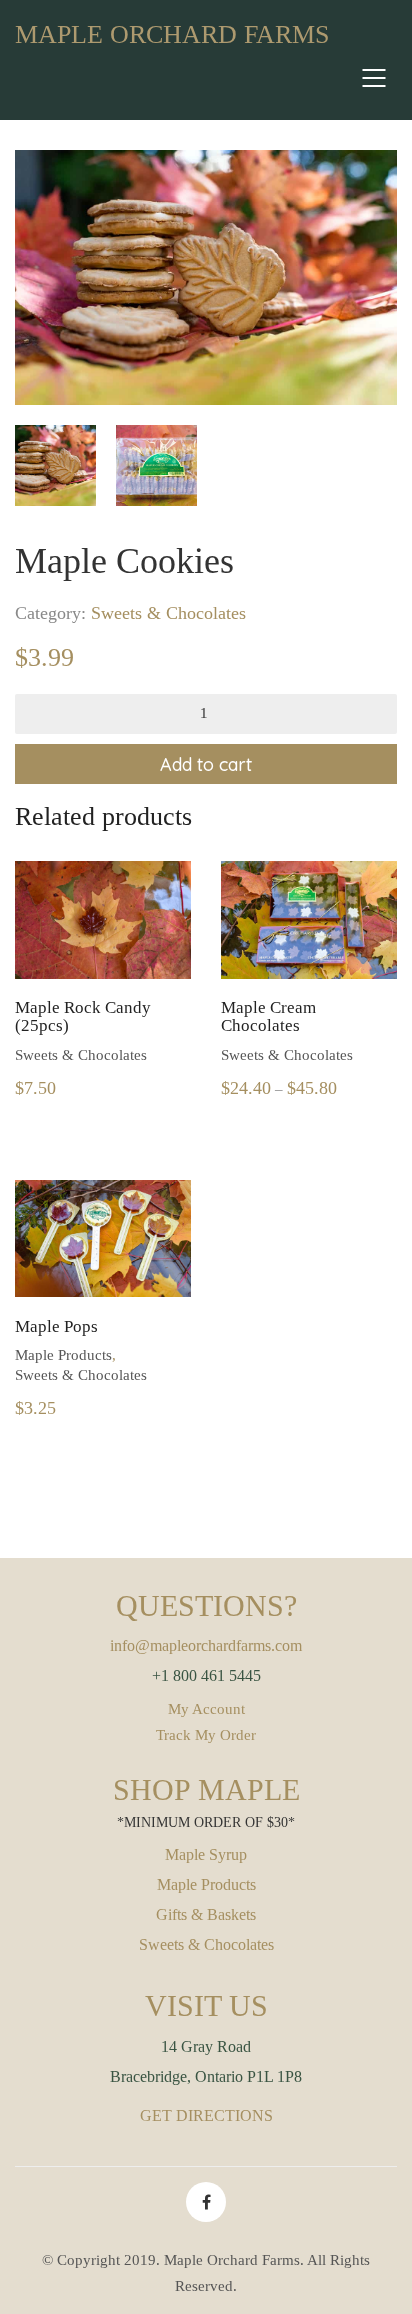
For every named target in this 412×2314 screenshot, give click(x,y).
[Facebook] (206, 2202)
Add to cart (206, 764)
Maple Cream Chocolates (268, 1017)
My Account (206, 1709)
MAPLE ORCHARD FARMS (172, 34)
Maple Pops (56, 1327)
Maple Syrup (206, 1854)
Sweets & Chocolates (168, 613)
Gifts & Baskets (206, 1914)
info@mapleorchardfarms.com (206, 1645)
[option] (206, 277)
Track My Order (206, 1735)
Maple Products (63, 1355)
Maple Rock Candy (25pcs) (83, 1017)
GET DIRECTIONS (206, 2115)
